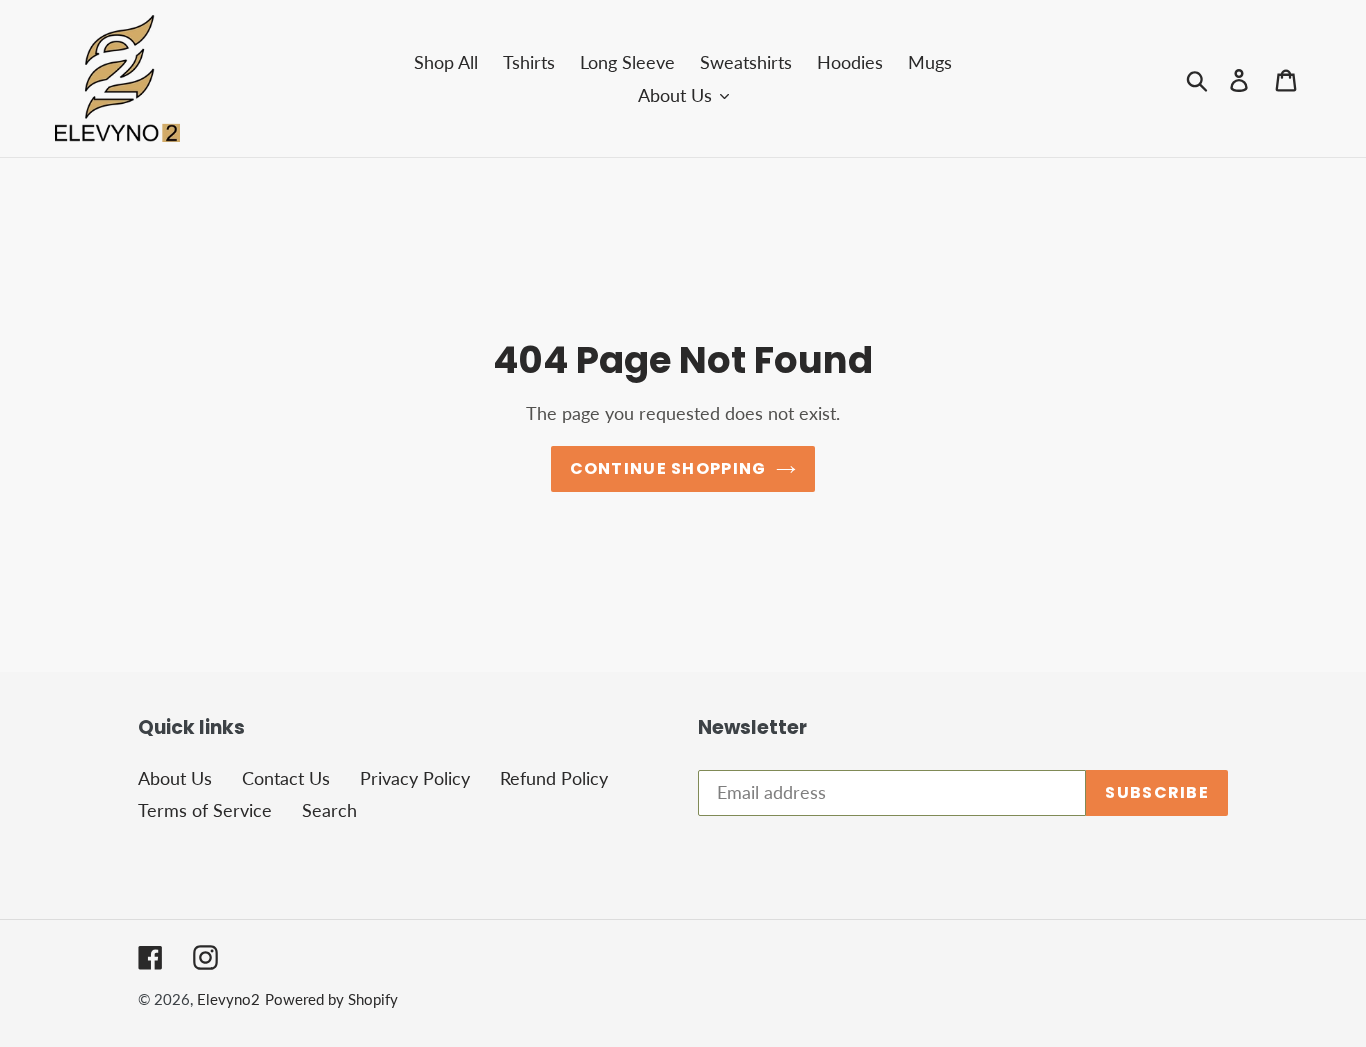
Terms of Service (205, 810)
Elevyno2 (228, 999)
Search (329, 810)
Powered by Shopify (331, 999)
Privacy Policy (415, 778)
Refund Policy (554, 778)
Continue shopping (668, 468)
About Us (175, 778)
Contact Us (286, 778)
